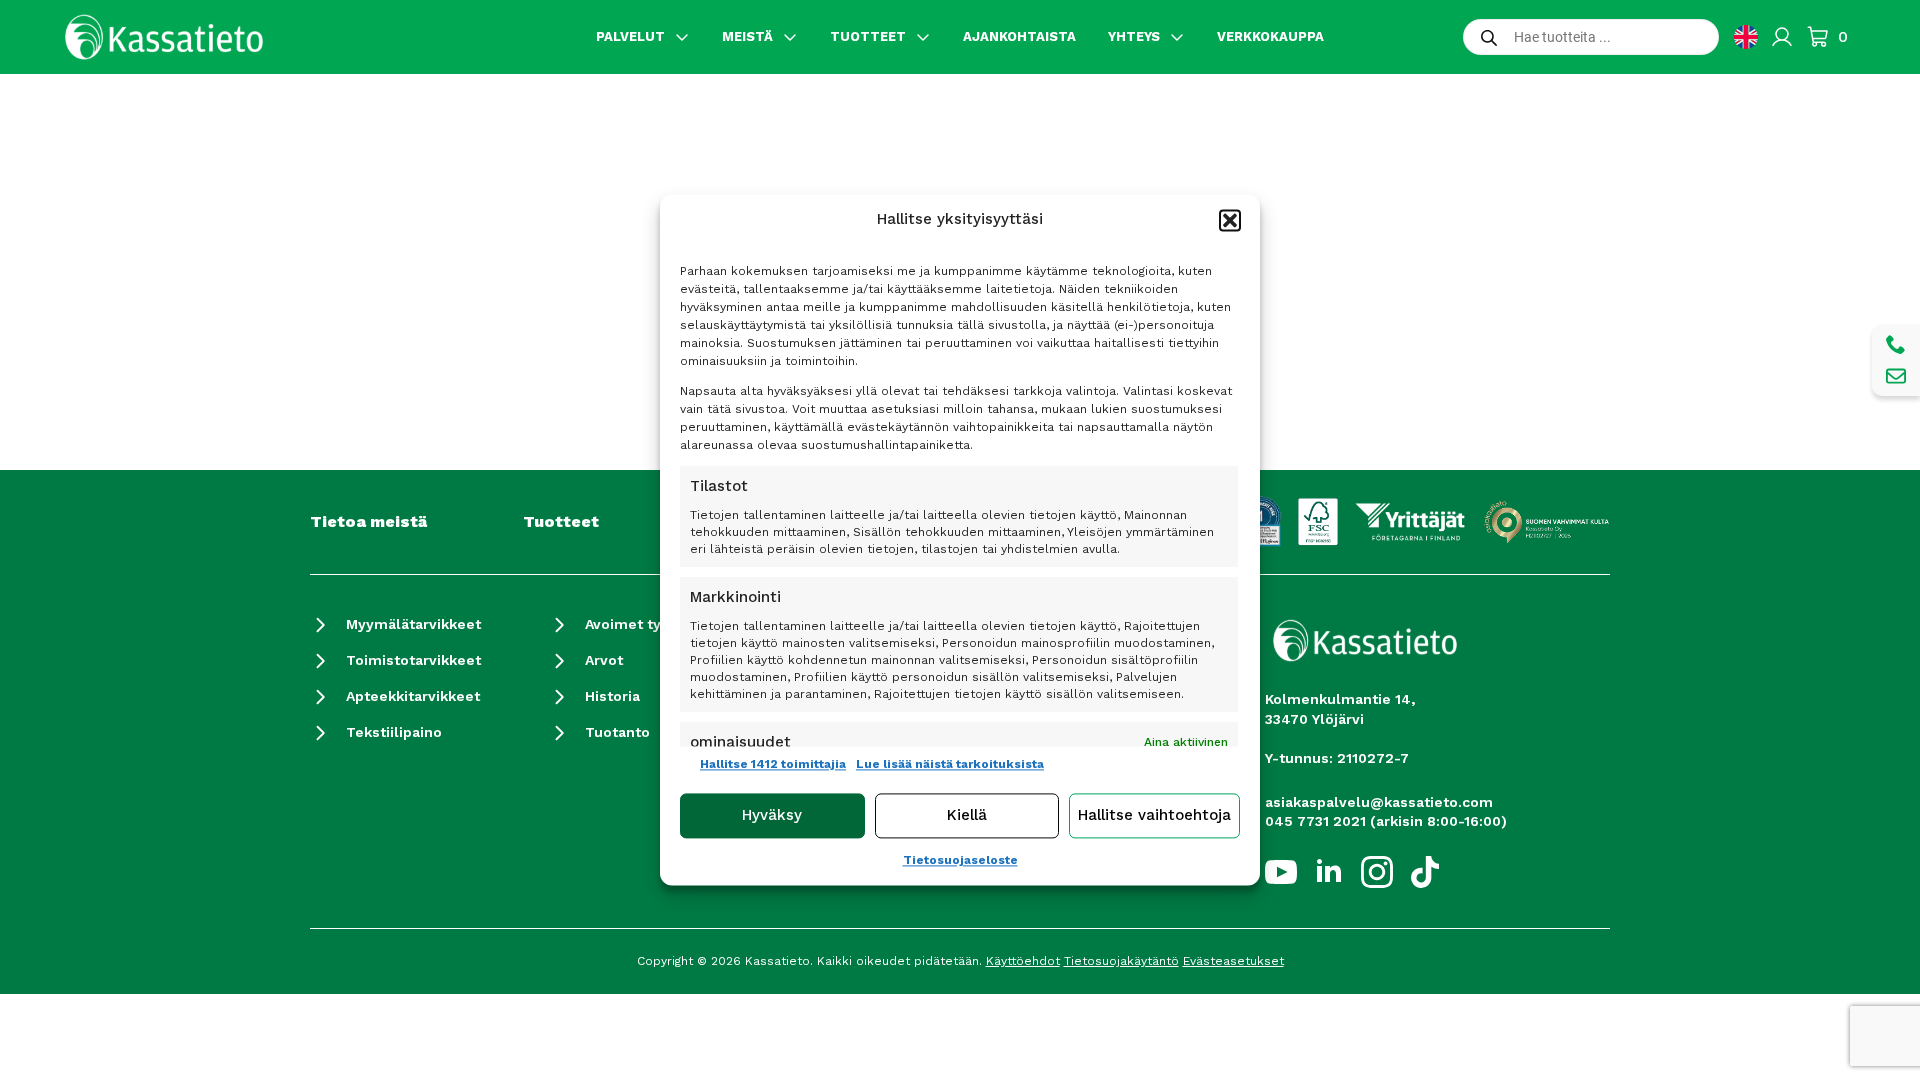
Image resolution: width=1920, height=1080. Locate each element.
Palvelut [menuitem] (630, 36)
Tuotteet (561, 521)
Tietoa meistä (368, 521)
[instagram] (1377, 872)
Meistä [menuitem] (747, 36)
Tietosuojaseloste (960, 860)
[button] (1230, 220)
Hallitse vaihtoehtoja (1154, 816)
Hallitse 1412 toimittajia (773, 764)
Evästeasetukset (1233, 961)
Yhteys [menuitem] (1134, 36)
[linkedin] (1329, 872)
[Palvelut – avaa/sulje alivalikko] (682, 37)
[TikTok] (1425, 872)
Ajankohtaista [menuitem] (1019, 36)
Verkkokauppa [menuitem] (1270, 36)
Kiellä (967, 816)
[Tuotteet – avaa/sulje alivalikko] (923, 37)
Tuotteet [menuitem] (868, 36)
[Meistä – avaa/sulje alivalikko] (790, 37)
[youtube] (1281, 872)
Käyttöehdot (1023, 961)
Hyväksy (772, 816)
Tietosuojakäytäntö (1121, 961)
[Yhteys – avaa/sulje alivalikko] (1177, 37)
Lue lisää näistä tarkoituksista (950, 764)
